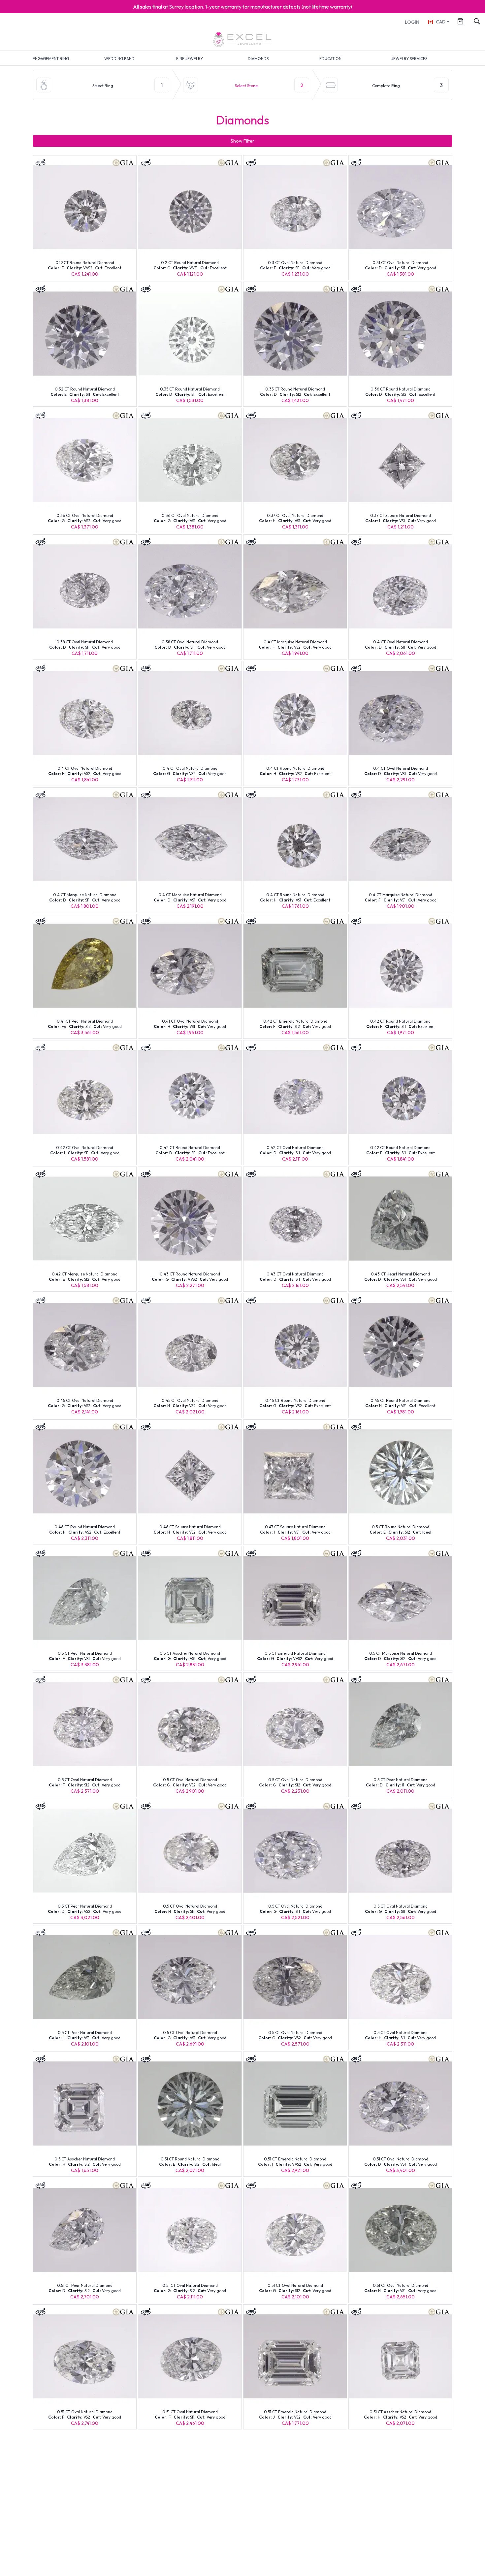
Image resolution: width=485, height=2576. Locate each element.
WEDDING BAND (119, 59)
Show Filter (242, 141)
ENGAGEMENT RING (51, 59)
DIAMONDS (258, 59)
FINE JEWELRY (190, 59)
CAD (441, 22)
